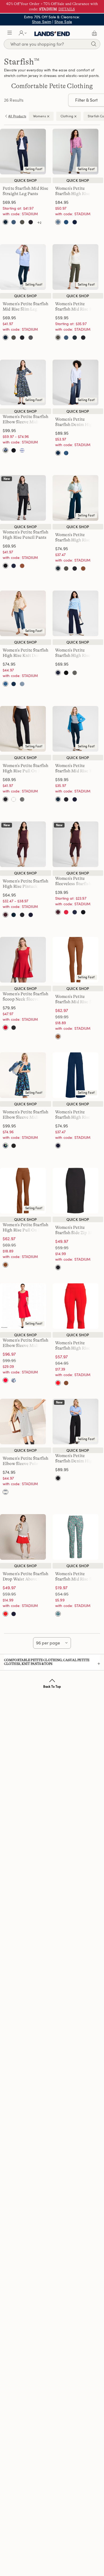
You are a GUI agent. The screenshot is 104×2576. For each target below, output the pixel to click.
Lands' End (52, 33)
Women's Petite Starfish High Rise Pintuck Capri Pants (25, 886)
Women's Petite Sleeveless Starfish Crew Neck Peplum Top (78, 884)
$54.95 (69, 1594)
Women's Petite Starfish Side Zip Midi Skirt (76, 1233)
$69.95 (69, 1017)
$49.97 (62, 1241)
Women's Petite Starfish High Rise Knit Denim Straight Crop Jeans (25, 656)
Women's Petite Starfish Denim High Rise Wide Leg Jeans (75, 425)
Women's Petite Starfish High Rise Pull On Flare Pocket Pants (25, 771)
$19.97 (61, 1588)
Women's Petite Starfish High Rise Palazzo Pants (73, 540)
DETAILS (67, 9)
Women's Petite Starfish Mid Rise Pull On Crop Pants (76, 309)
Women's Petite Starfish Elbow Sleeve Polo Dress (25, 1464)
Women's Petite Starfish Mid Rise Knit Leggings (76, 771)
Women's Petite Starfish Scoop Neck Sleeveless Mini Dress (25, 999)
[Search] (94, 45)
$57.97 (61, 1357)
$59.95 (69, 1248)
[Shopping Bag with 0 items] (94, 33)
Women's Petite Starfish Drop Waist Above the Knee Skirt (25, 1579)
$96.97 (9, 1354)
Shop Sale (63, 22)
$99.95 (16, 1360)
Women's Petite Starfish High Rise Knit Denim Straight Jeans (77, 194)
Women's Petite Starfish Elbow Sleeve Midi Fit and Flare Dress (25, 422)
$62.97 (62, 1010)
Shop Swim (42, 22)
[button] (10, 33)
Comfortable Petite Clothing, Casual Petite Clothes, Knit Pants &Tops (47, 1662)
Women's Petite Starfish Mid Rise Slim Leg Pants (25, 309)
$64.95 (69, 1363)
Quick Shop (25, 180)
